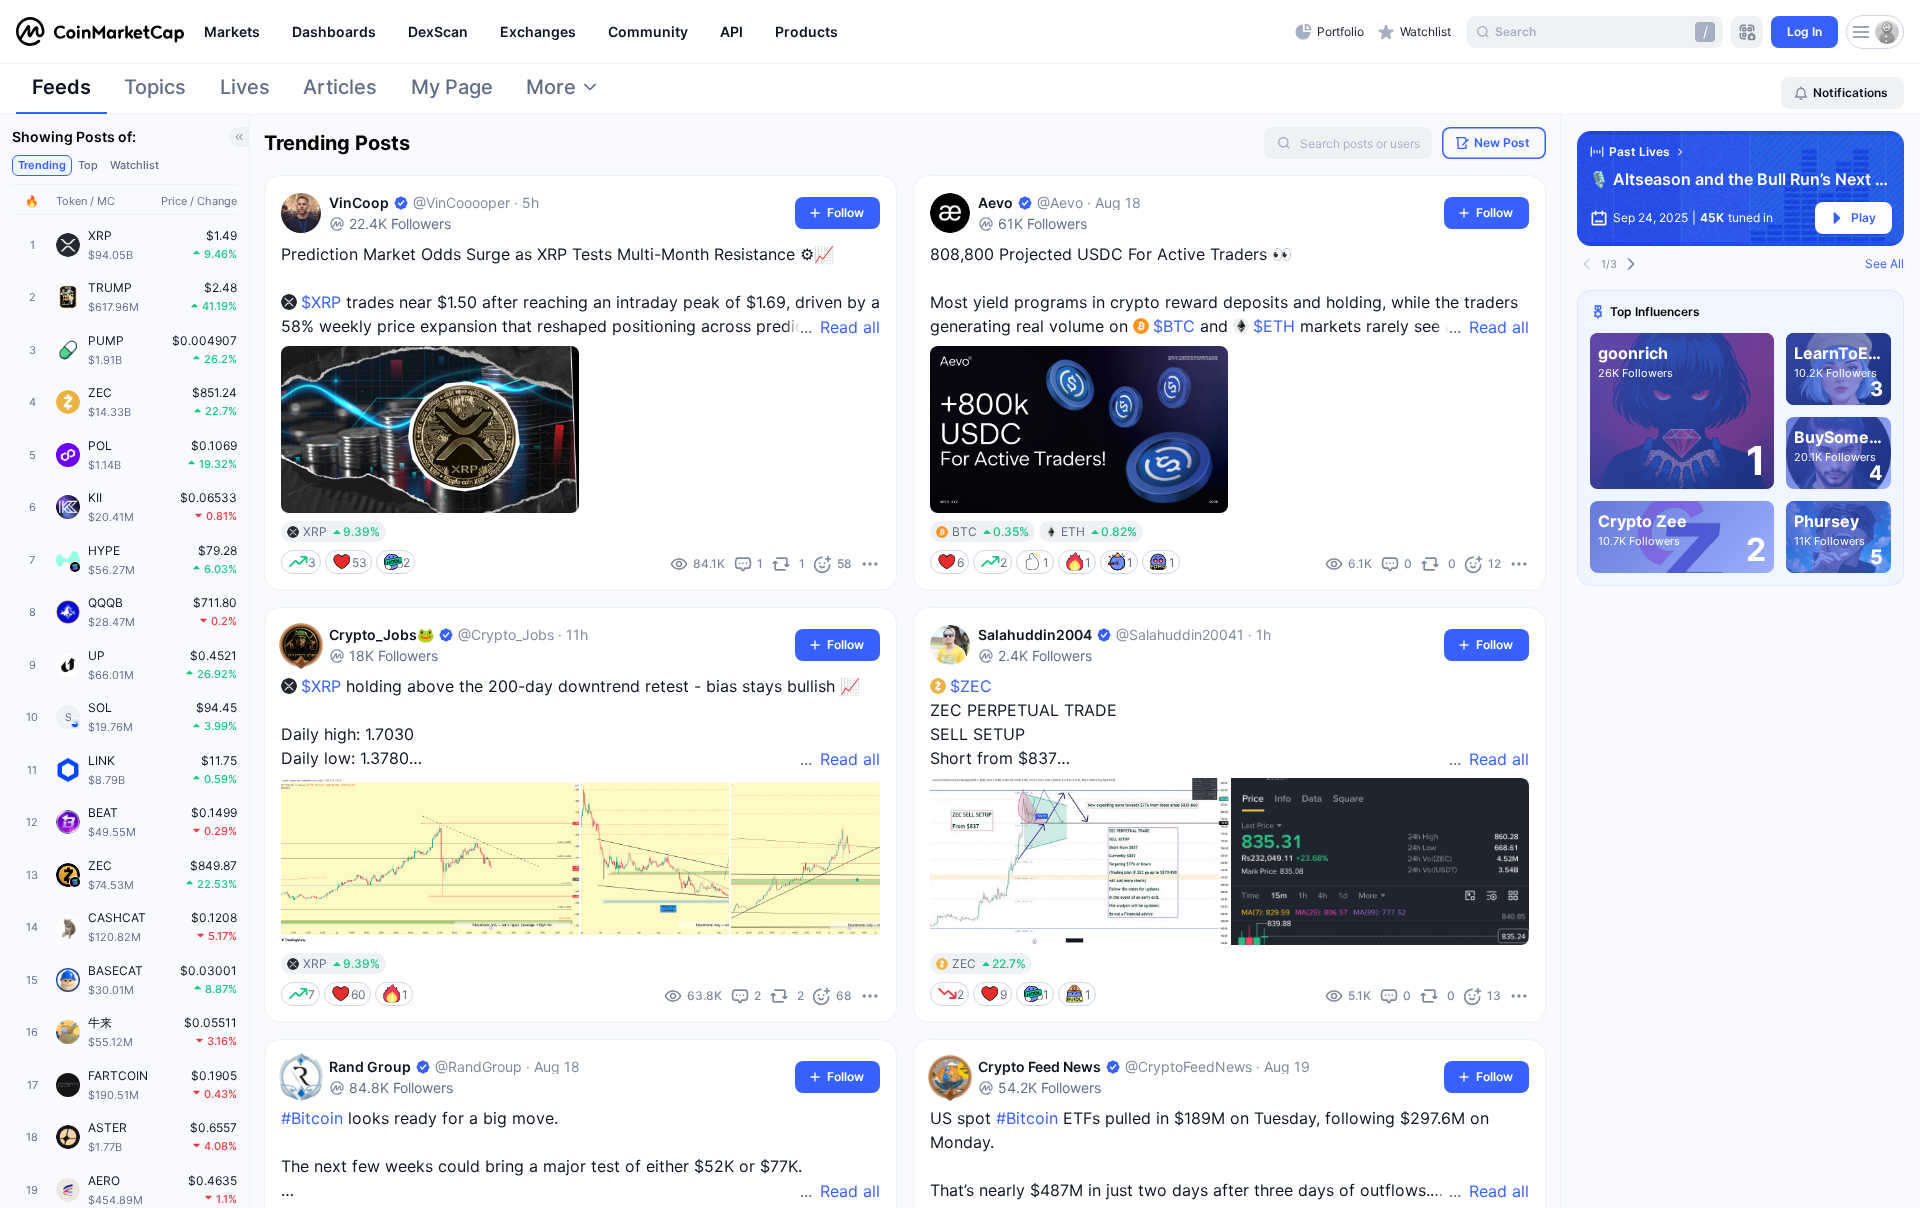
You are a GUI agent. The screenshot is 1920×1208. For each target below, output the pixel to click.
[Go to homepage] (100, 32)
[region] (744, 32)
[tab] (61, 93)
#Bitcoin (312, 1118)
